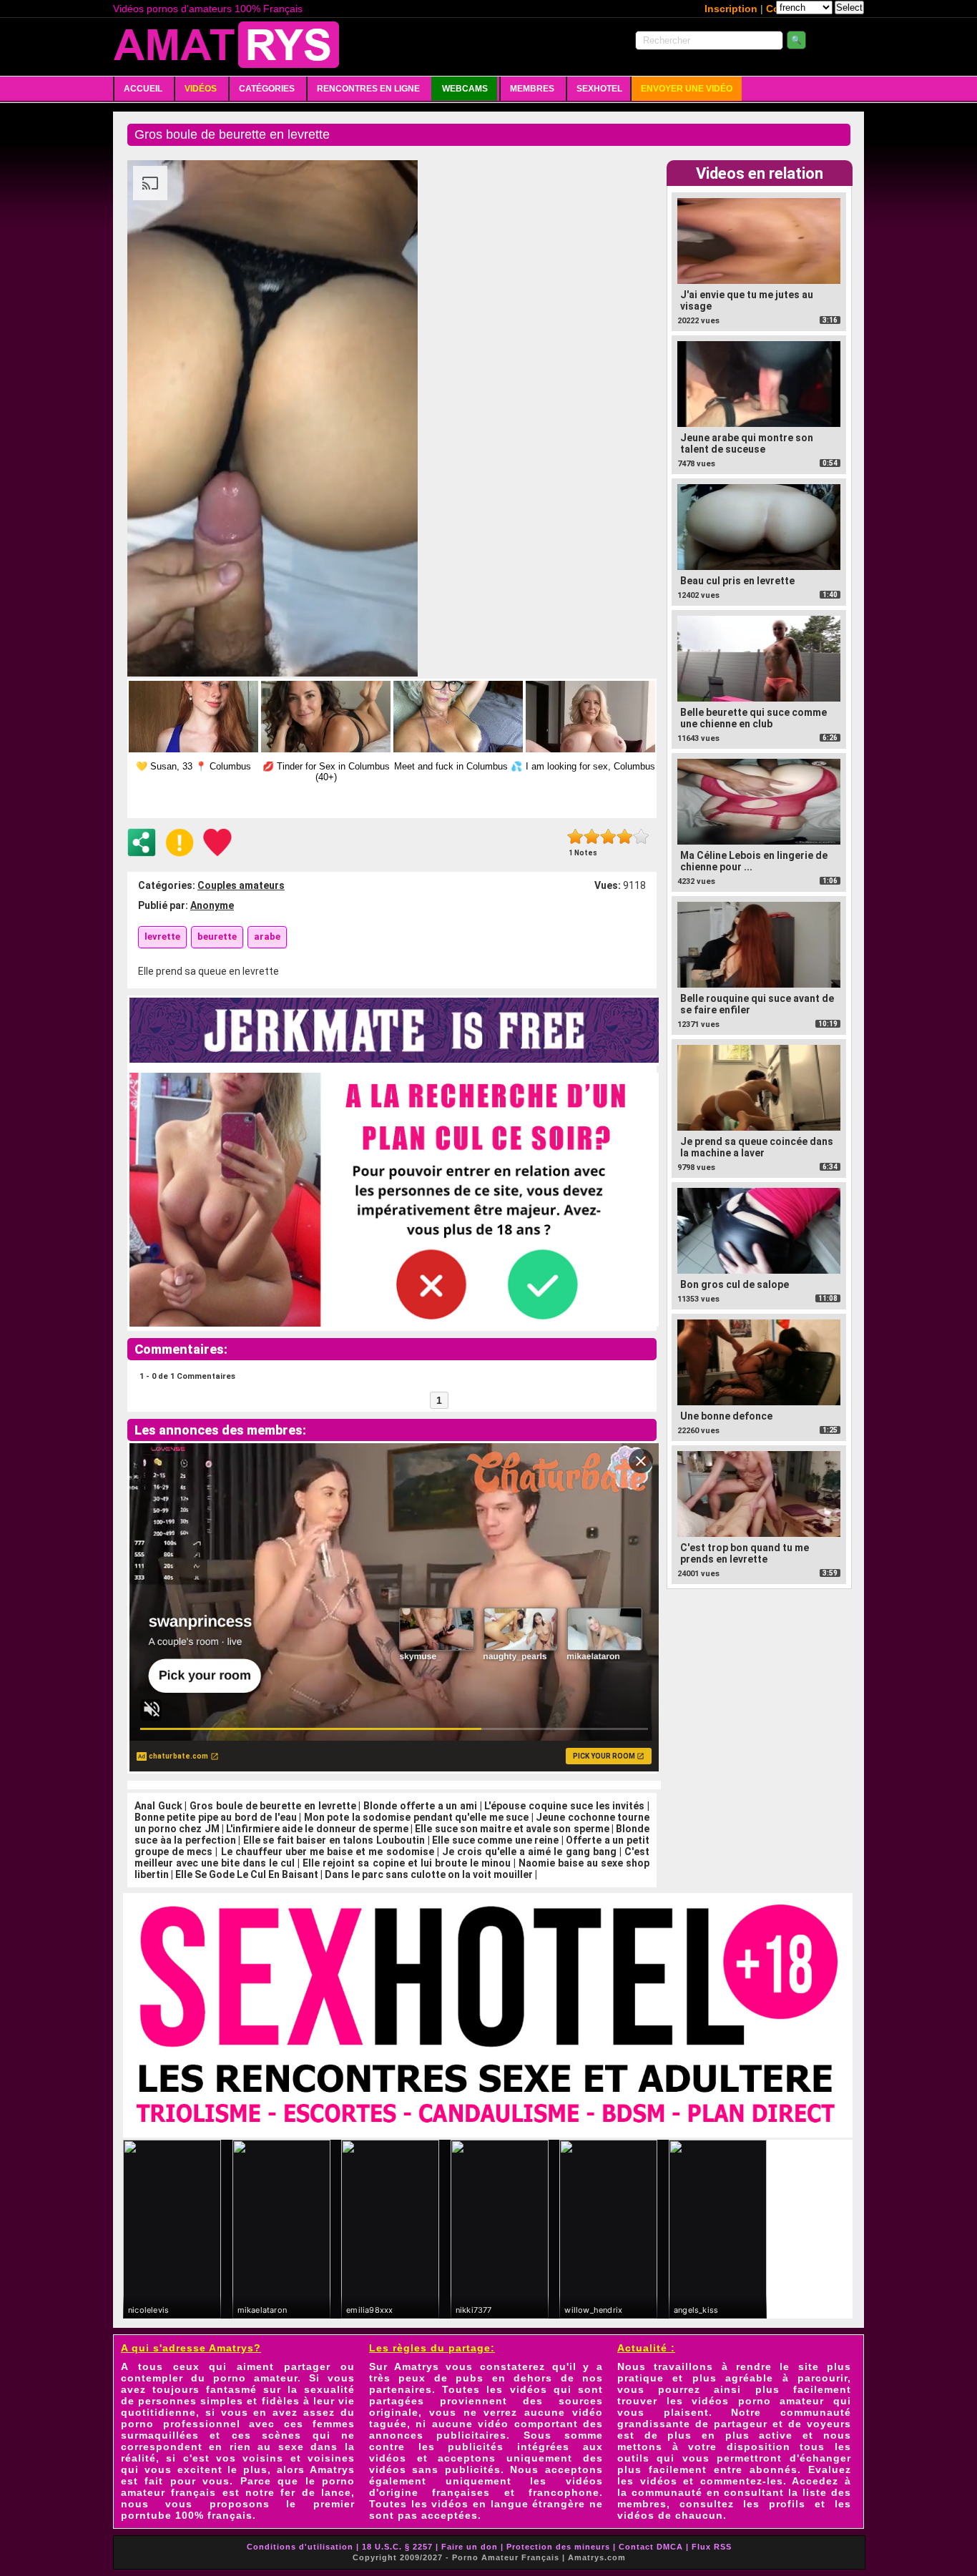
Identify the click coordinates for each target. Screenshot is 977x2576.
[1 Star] (575, 836)
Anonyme (212, 905)
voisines (331, 2458)
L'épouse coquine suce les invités (564, 1806)
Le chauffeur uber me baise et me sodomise (328, 1852)
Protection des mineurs (558, 2547)
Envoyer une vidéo (687, 89)
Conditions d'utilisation (300, 2547)
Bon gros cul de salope (735, 1284)
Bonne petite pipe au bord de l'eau (216, 1817)
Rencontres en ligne (368, 89)
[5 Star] (641, 836)
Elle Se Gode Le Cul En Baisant (247, 1874)
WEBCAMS (465, 89)
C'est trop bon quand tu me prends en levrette (745, 1553)
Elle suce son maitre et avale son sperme (512, 1829)
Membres (532, 89)
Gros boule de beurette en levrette (273, 1806)
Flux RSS (712, 2547)
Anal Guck (158, 1806)
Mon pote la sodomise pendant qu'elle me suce (416, 1817)
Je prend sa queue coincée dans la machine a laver (757, 1147)
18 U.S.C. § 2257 (397, 2547)
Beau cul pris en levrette (737, 581)
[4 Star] (625, 836)
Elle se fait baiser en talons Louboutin (334, 1840)
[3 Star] (608, 836)
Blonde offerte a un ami (420, 1806)
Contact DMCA (651, 2547)
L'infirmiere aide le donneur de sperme (317, 1829)
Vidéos (201, 89)
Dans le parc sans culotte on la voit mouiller (429, 1874)
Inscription (731, 9)
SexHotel (599, 89)
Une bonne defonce (726, 1416)
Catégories (267, 89)
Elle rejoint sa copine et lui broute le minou (406, 1863)
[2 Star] (592, 836)
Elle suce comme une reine (495, 1840)
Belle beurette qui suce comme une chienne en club (753, 718)
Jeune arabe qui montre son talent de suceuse (747, 443)
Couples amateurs (241, 885)
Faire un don (470, 2547)
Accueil (143, 89)
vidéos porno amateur (758, 2401)
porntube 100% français (187, 2515)
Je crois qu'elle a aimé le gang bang (529, 1852)
